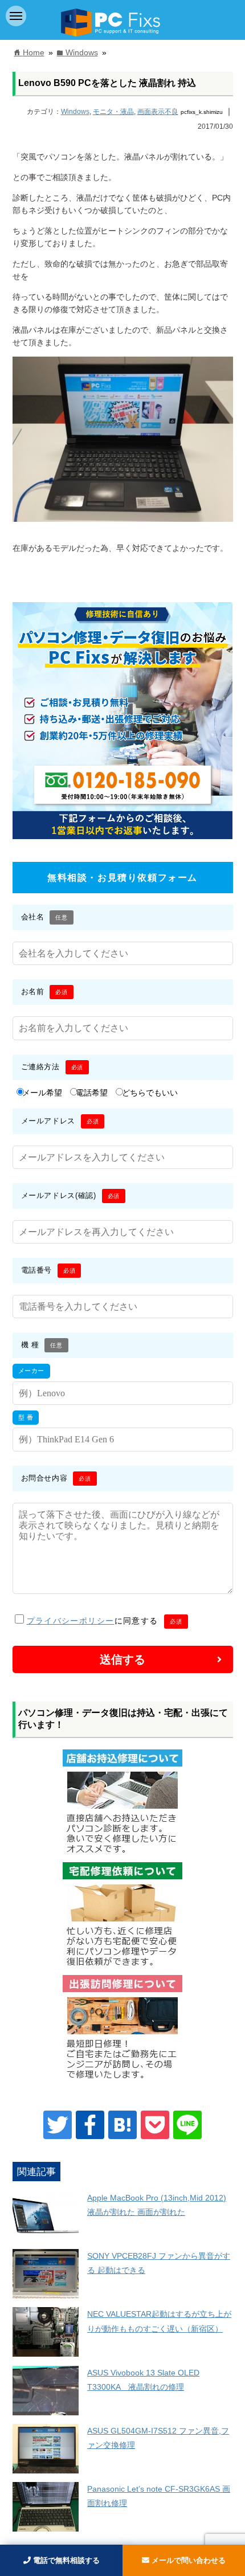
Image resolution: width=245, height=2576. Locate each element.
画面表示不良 (158, 112)
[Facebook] (90, 2125)
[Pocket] (155, 2125)
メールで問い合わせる (187, 2560)
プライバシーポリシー (71, 1621)
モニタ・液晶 (113, 112)
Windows (75, 112)
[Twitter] (58, 2125)
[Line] (187, 2125)
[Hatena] (122, 2125)
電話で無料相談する (65, 2560)
